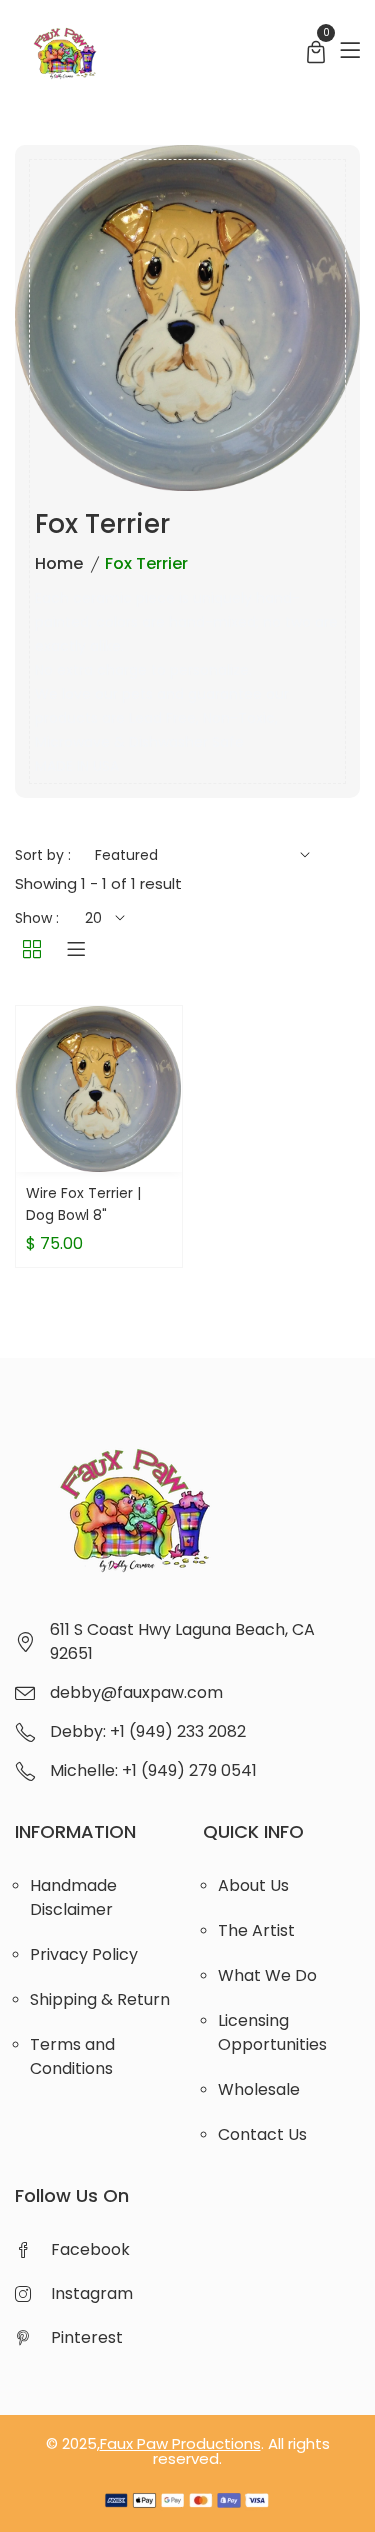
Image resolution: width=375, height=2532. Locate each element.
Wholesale (259, 2089)
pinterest (87, 2337)
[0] (316, 54)
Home (59, 563)
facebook (90, 2249)
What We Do (267, 1975)
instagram (92, 2293)
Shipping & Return (100, 1999)
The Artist (256, 1930)
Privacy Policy (84, 1954)
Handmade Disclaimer (73, 1897)
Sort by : (43, 855)
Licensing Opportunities (272, 2032)
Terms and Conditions (72, 2056)
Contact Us (262, 2134)
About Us (253, 1885)
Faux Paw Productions (180, 2443)
